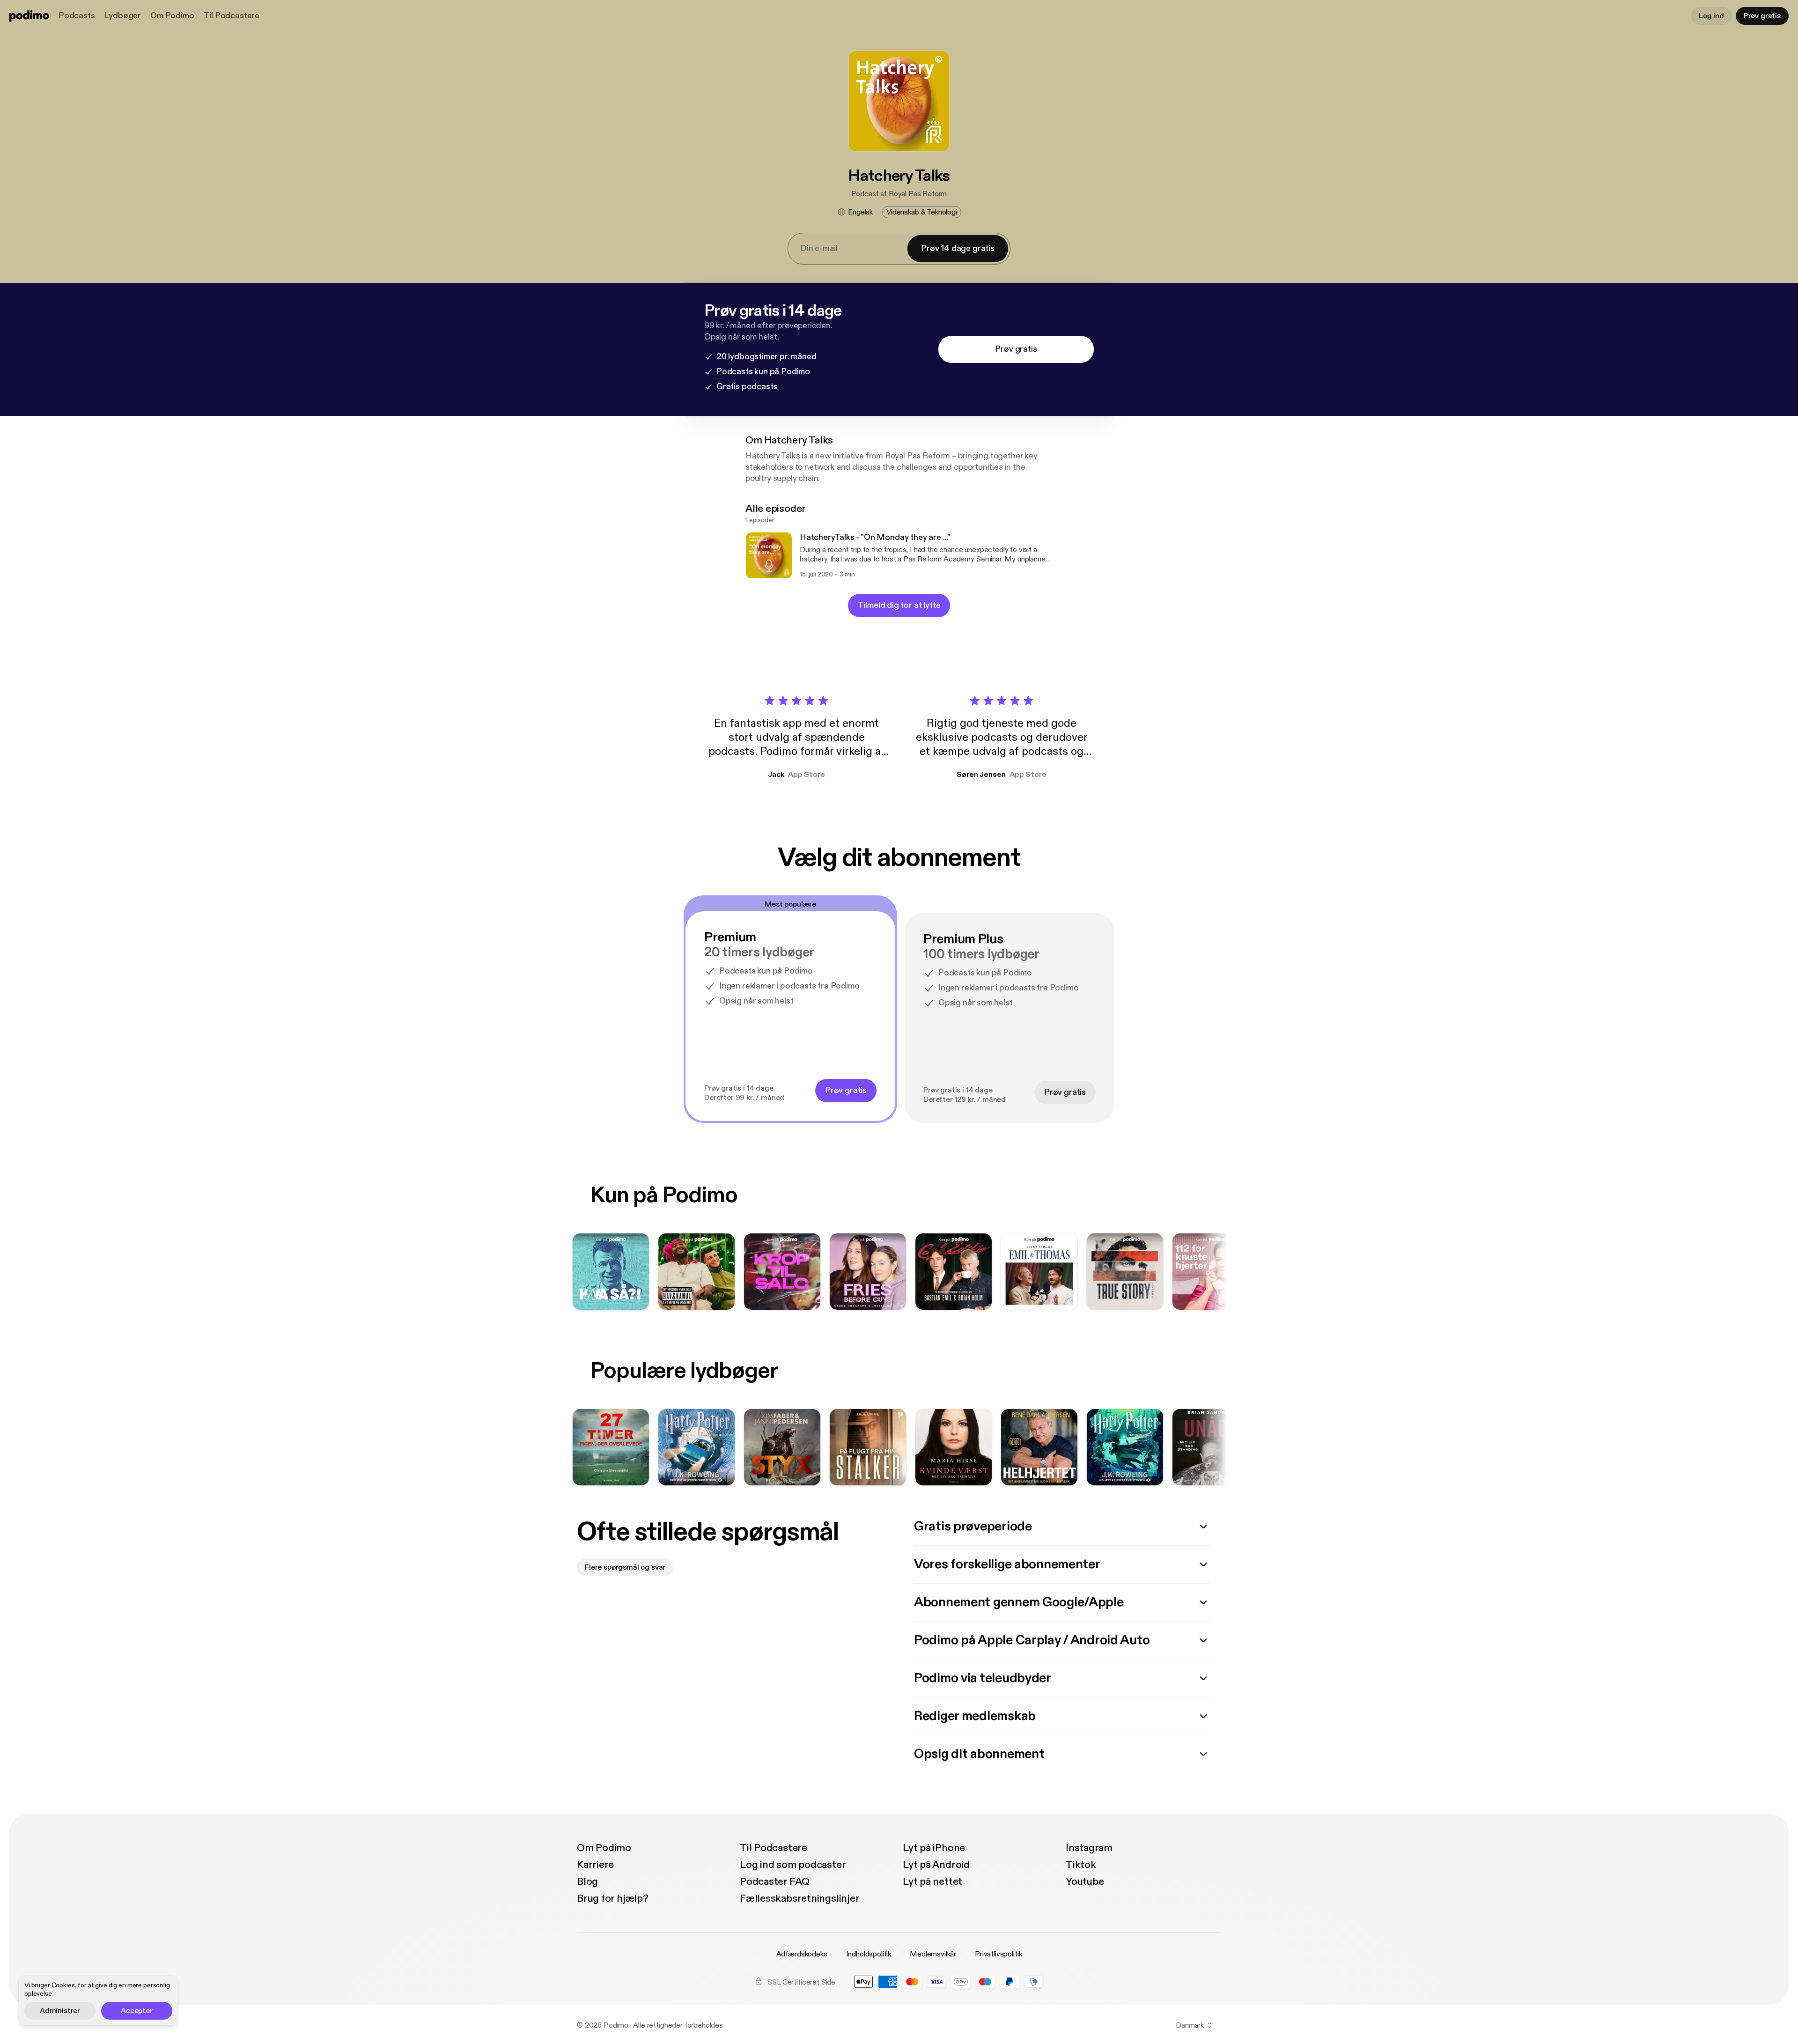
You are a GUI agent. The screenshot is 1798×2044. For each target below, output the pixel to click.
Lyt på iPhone (934, 1848)
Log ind (1711, 16)
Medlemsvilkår (933, 1954)
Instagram (1089, 1848)
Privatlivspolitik (998, 1954)
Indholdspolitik (869, 1954)
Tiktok (1081, 1865)
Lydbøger (123, 16)
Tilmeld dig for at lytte (899, 605)
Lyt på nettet (932, 1882)
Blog (587, 1882)
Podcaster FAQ (775, 1882)
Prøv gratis (1762, 16)
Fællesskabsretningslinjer (800, 1898)
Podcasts (77, 16)
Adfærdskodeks (802, 1954)
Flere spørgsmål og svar (625, 1567)
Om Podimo (172, 16)
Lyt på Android (936, 1865)
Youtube (1085, 1882)
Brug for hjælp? (613, 1898)
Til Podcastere (232, 16)
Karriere (595, 1865)
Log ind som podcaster (793, 1865)
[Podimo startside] (29, 16)
